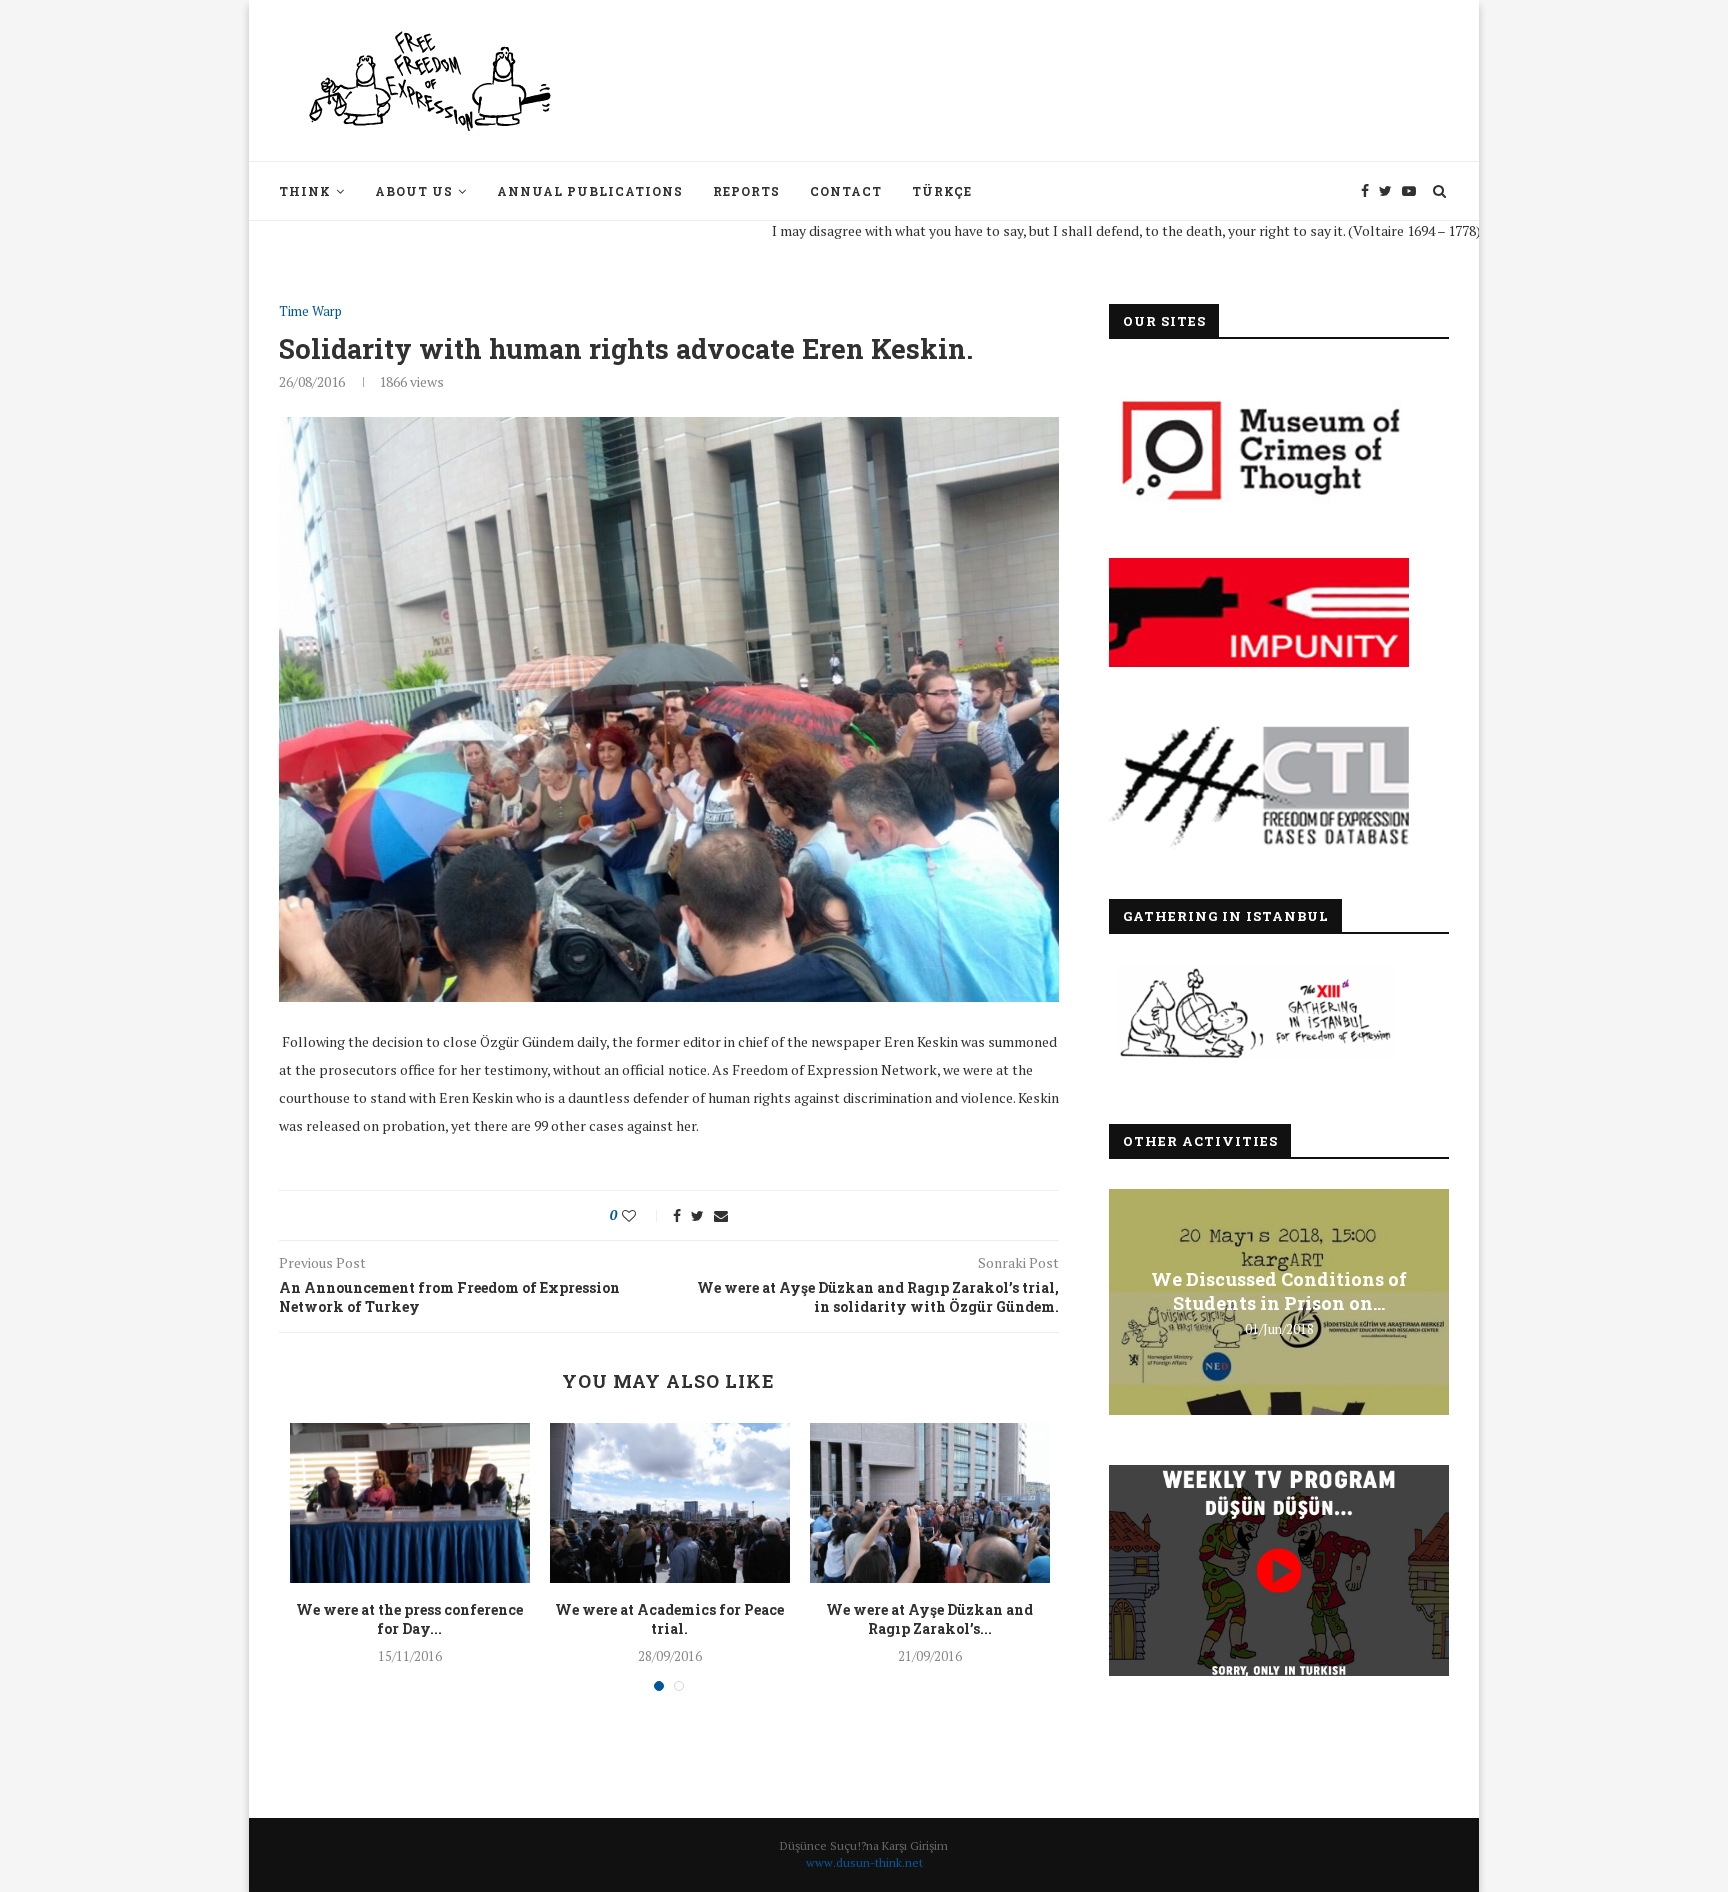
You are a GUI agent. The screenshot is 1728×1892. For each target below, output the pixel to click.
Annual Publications (590, 191)
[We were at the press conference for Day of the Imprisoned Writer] (410, 1503)
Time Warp (310, 312)
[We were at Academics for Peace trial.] (670, 1503)
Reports (746, 191)
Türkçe (942, 191)
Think (305, 191)
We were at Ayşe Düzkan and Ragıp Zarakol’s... (929, 1619)
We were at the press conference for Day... (409, 1619)
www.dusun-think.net (864, 1862)
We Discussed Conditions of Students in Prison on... (1279, 1291)
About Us (414, 191)
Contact (846, 191)
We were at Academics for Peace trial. (669, 1619)
